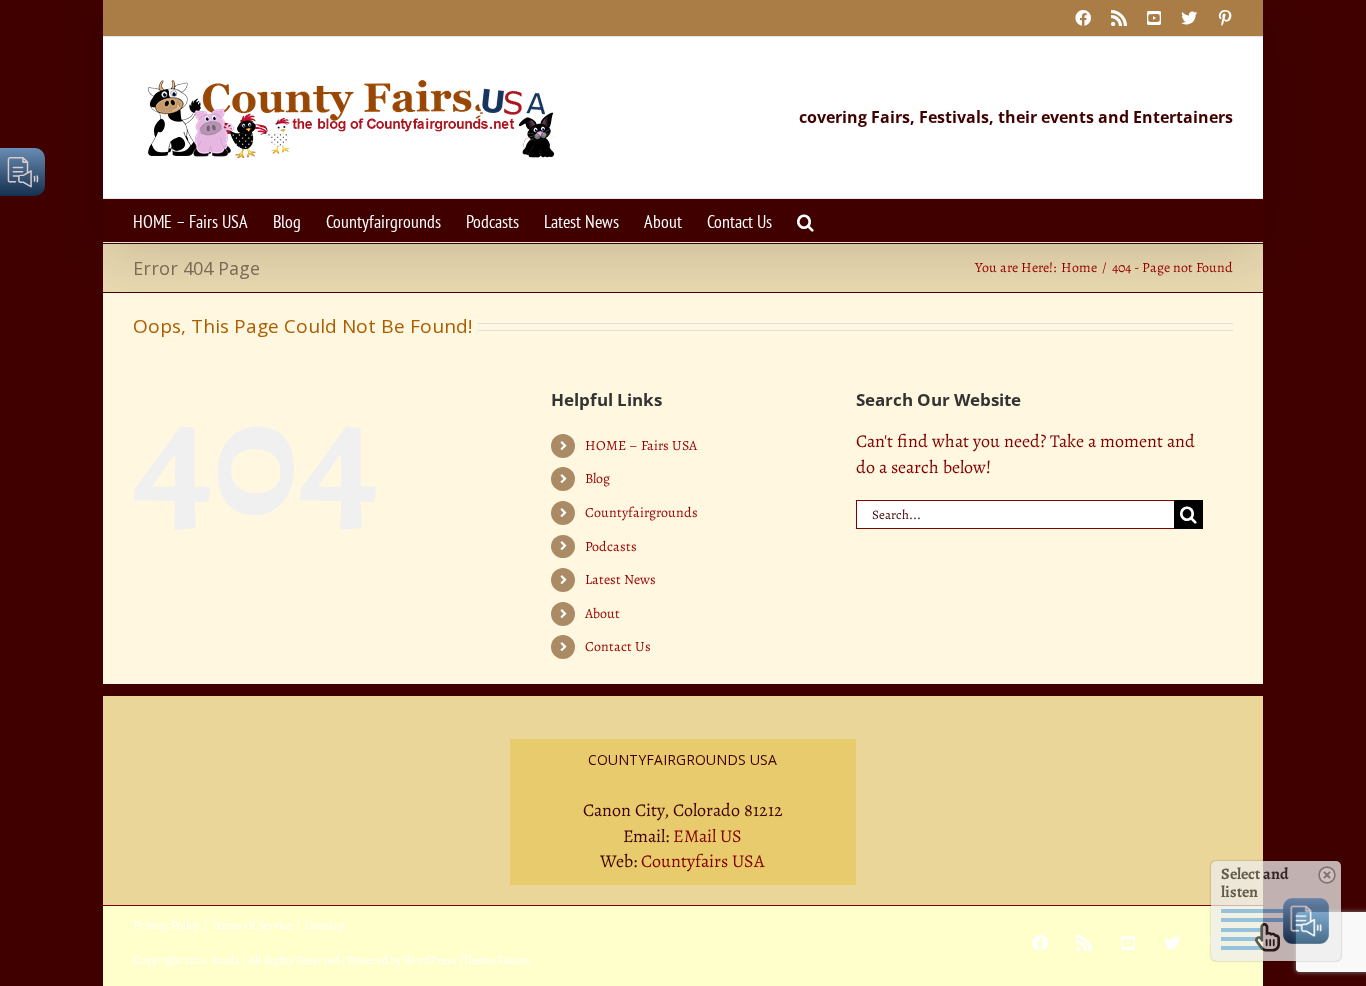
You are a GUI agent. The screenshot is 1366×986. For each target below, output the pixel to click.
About (602, 613)
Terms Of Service (251, 925)
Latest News (620, 579)
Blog (597, 478)
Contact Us (618, 646)
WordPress (430, 960)
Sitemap (324, 925)
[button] (805, 220)
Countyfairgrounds (641, 512)
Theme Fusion (496, 960)
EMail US (707, 836)
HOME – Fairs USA (641, 445)
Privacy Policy (166, 925)
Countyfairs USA (703, 861)
